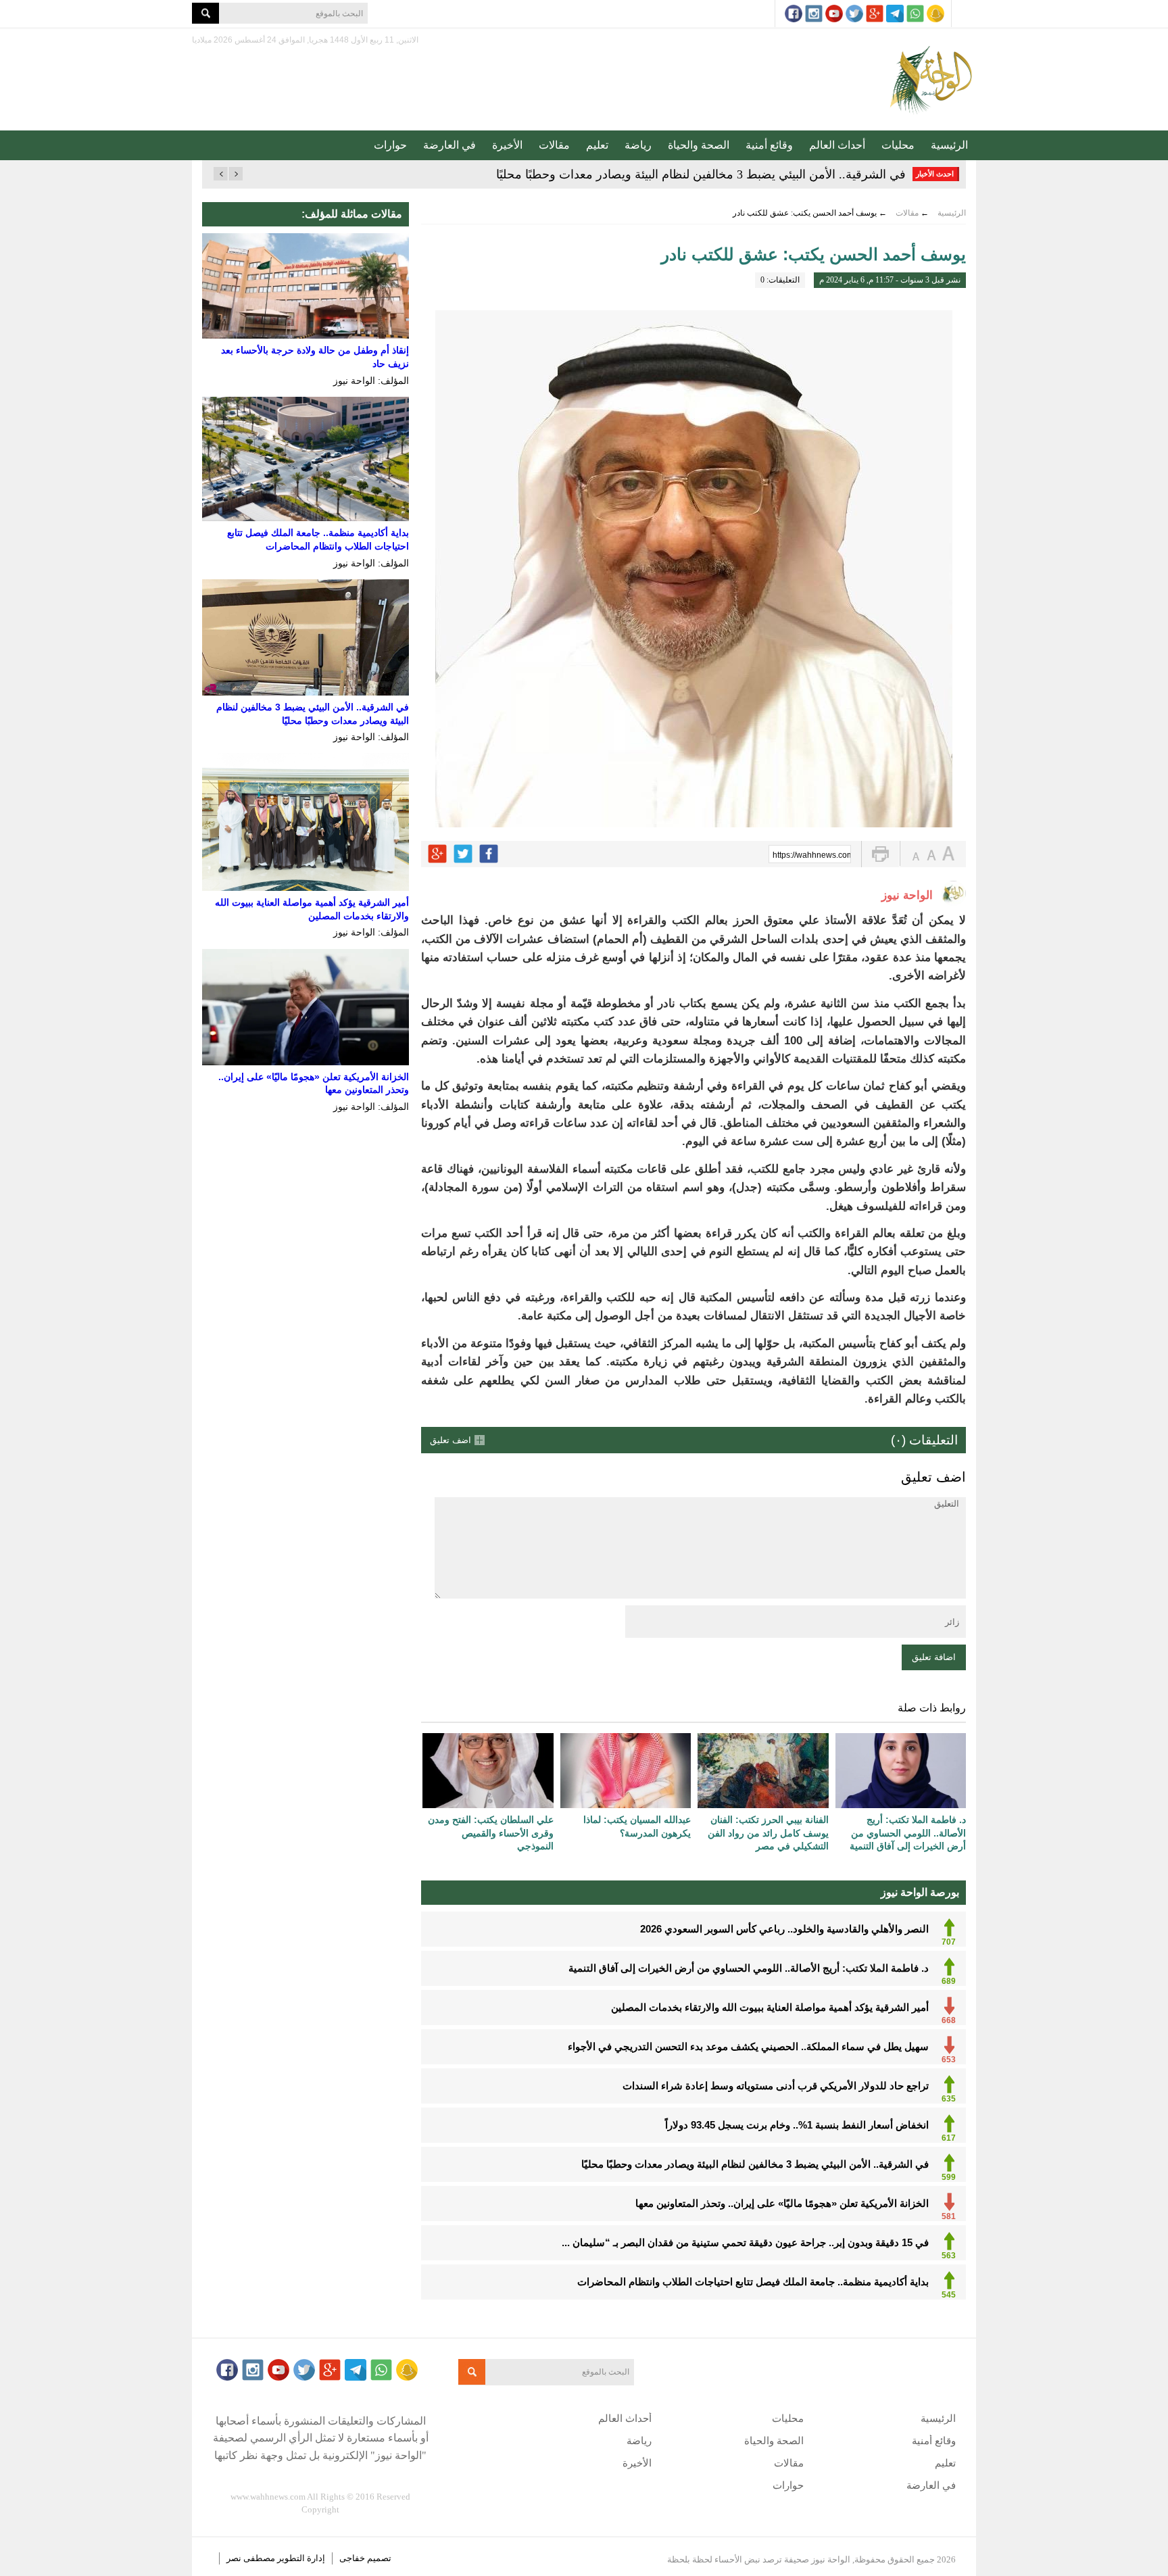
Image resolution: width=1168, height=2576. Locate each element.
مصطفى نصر (252, 2558)
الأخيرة (507, 145)
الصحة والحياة (699, 145)
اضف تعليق (451, 1440)
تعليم (597, 145)
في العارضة (449, 145)
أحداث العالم (837, 145)
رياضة (638, 145)
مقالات (554, 145)
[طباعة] (880, 854)
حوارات (390, 145)
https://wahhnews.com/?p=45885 (812, 855)
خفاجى (352, 2558)
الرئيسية (949, 145)
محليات (898, 145)
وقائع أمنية (769, 145)
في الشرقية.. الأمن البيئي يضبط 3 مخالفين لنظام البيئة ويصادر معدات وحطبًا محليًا (701, 174)
